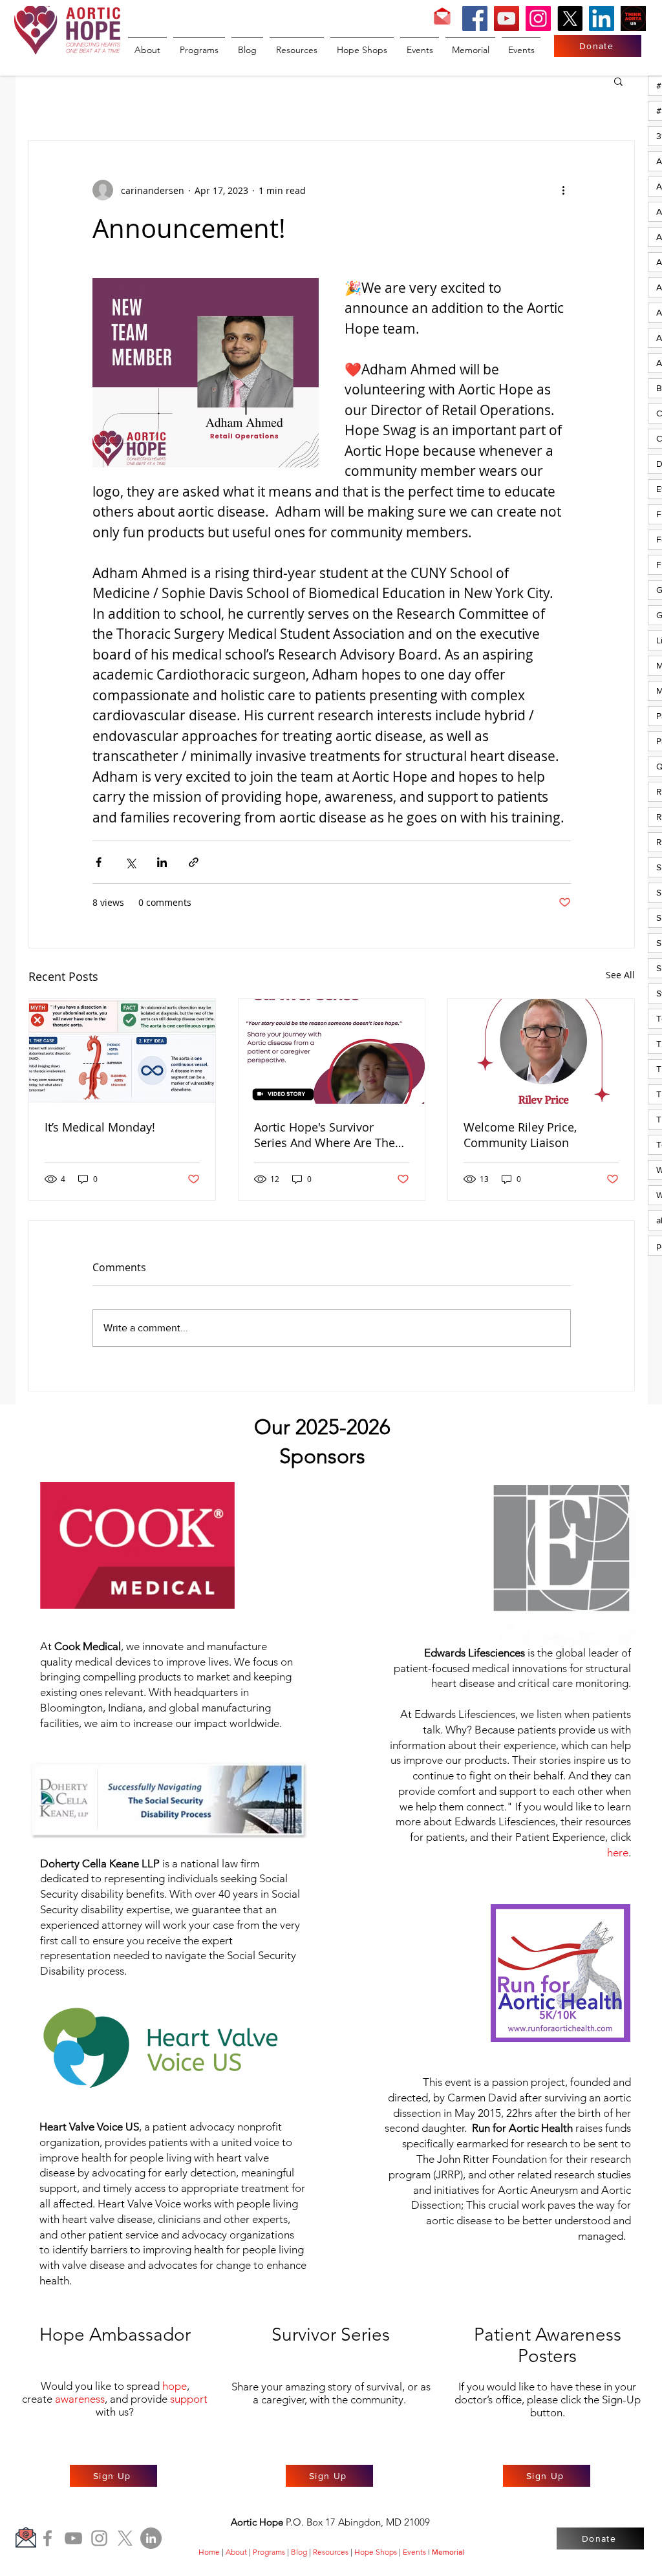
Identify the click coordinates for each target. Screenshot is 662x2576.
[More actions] (563, 190)
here (618, 1852)
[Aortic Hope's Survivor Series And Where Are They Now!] (332, 1051)
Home (209, 2552)
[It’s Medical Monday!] (122, 1051)
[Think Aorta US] (633, 18)
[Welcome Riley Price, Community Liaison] (541, 1051)
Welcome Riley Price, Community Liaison (520, 1135)
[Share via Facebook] (99, 862)
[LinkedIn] (602, 18)
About (236, 2552)
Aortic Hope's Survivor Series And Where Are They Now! (327, 1135)
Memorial (448, 2552)
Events (414, 2552)
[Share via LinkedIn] (162, 862)
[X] (570, 18)
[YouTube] (507, 18)
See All (620, 975)
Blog (299, 2552)
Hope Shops (376, 2552)
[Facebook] (475, 18)
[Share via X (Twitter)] (130, 862)
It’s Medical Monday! (100, 1127)
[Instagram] (538, 18)
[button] (618, 81)
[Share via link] (194, 862)
